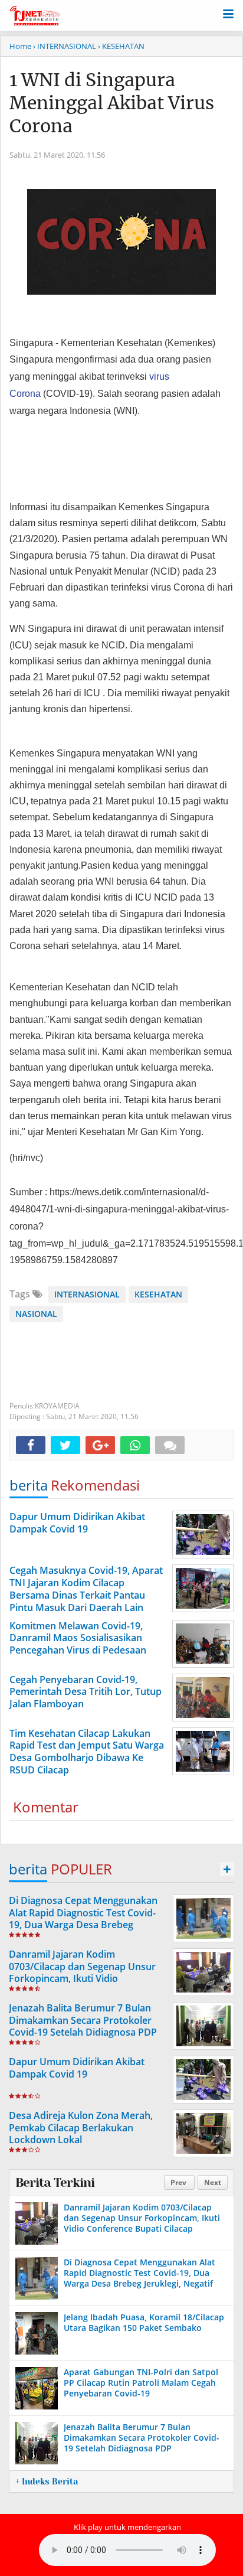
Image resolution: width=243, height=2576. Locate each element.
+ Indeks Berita (47, 2482)
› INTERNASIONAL (65, 46)
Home (20, 46)
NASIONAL (36, 1314)
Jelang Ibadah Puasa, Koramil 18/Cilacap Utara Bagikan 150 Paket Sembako (144, 2322)
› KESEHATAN (121, 46)
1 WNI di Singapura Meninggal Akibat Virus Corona (112, 103)
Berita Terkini (55, 2183)
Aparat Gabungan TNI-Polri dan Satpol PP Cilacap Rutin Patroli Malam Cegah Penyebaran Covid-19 (141, 2383)
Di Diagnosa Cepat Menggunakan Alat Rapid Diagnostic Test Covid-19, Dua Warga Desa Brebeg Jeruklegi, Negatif (83, 1919)
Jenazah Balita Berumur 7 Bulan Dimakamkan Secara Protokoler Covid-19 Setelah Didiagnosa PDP (83, 2020)
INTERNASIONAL (87, 1294)
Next (213, 2182)
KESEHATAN (158, 1294)
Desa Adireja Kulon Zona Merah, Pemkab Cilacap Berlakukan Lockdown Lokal (81, 2128)
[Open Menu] (228, 13)
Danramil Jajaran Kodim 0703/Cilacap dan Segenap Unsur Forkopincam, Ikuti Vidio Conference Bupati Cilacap (82, 1972)
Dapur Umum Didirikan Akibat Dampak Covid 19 (77, 2068)
